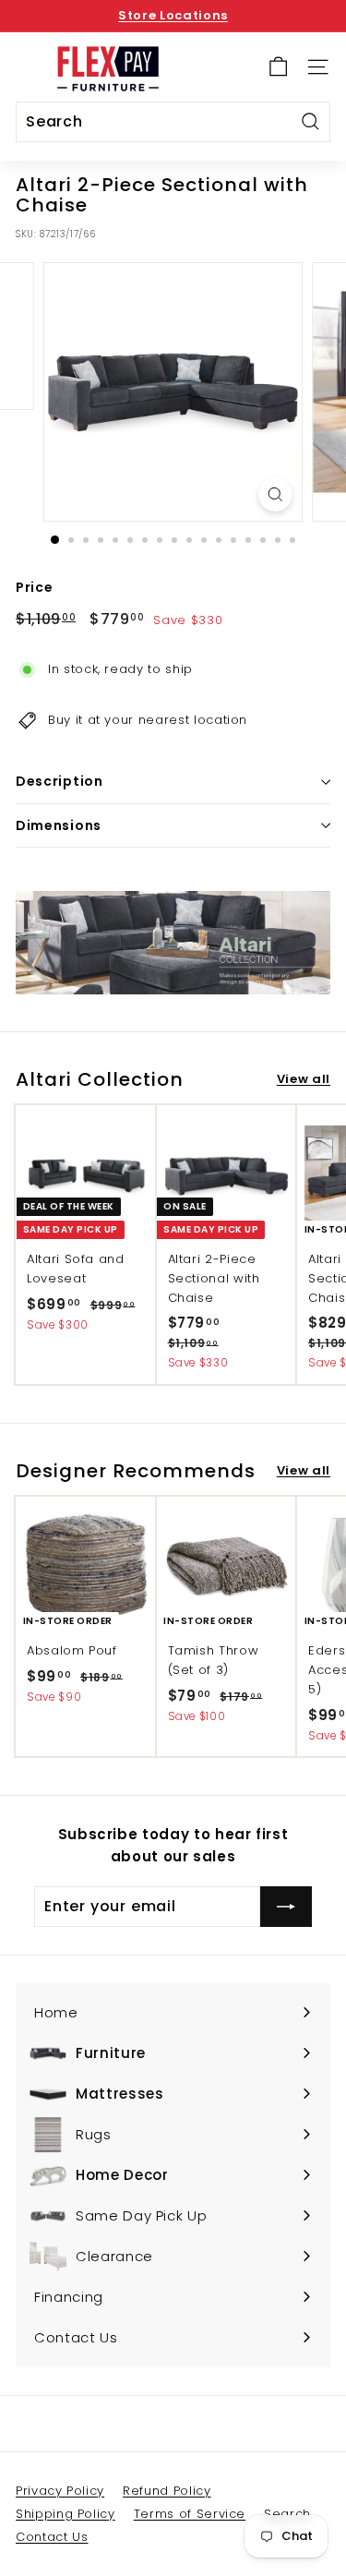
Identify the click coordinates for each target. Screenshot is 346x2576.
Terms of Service (190, 2514)
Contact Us (52, 2537)
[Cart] (278, 67)
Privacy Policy (60, 2491)
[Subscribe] (286, 1907)
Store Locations (173, 15)
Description (60, 781)
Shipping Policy (66, 2514)
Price (34, 587)
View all (304, 1079)
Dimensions (59, 825)
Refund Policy (167, 2491)
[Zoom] (275, 494)
